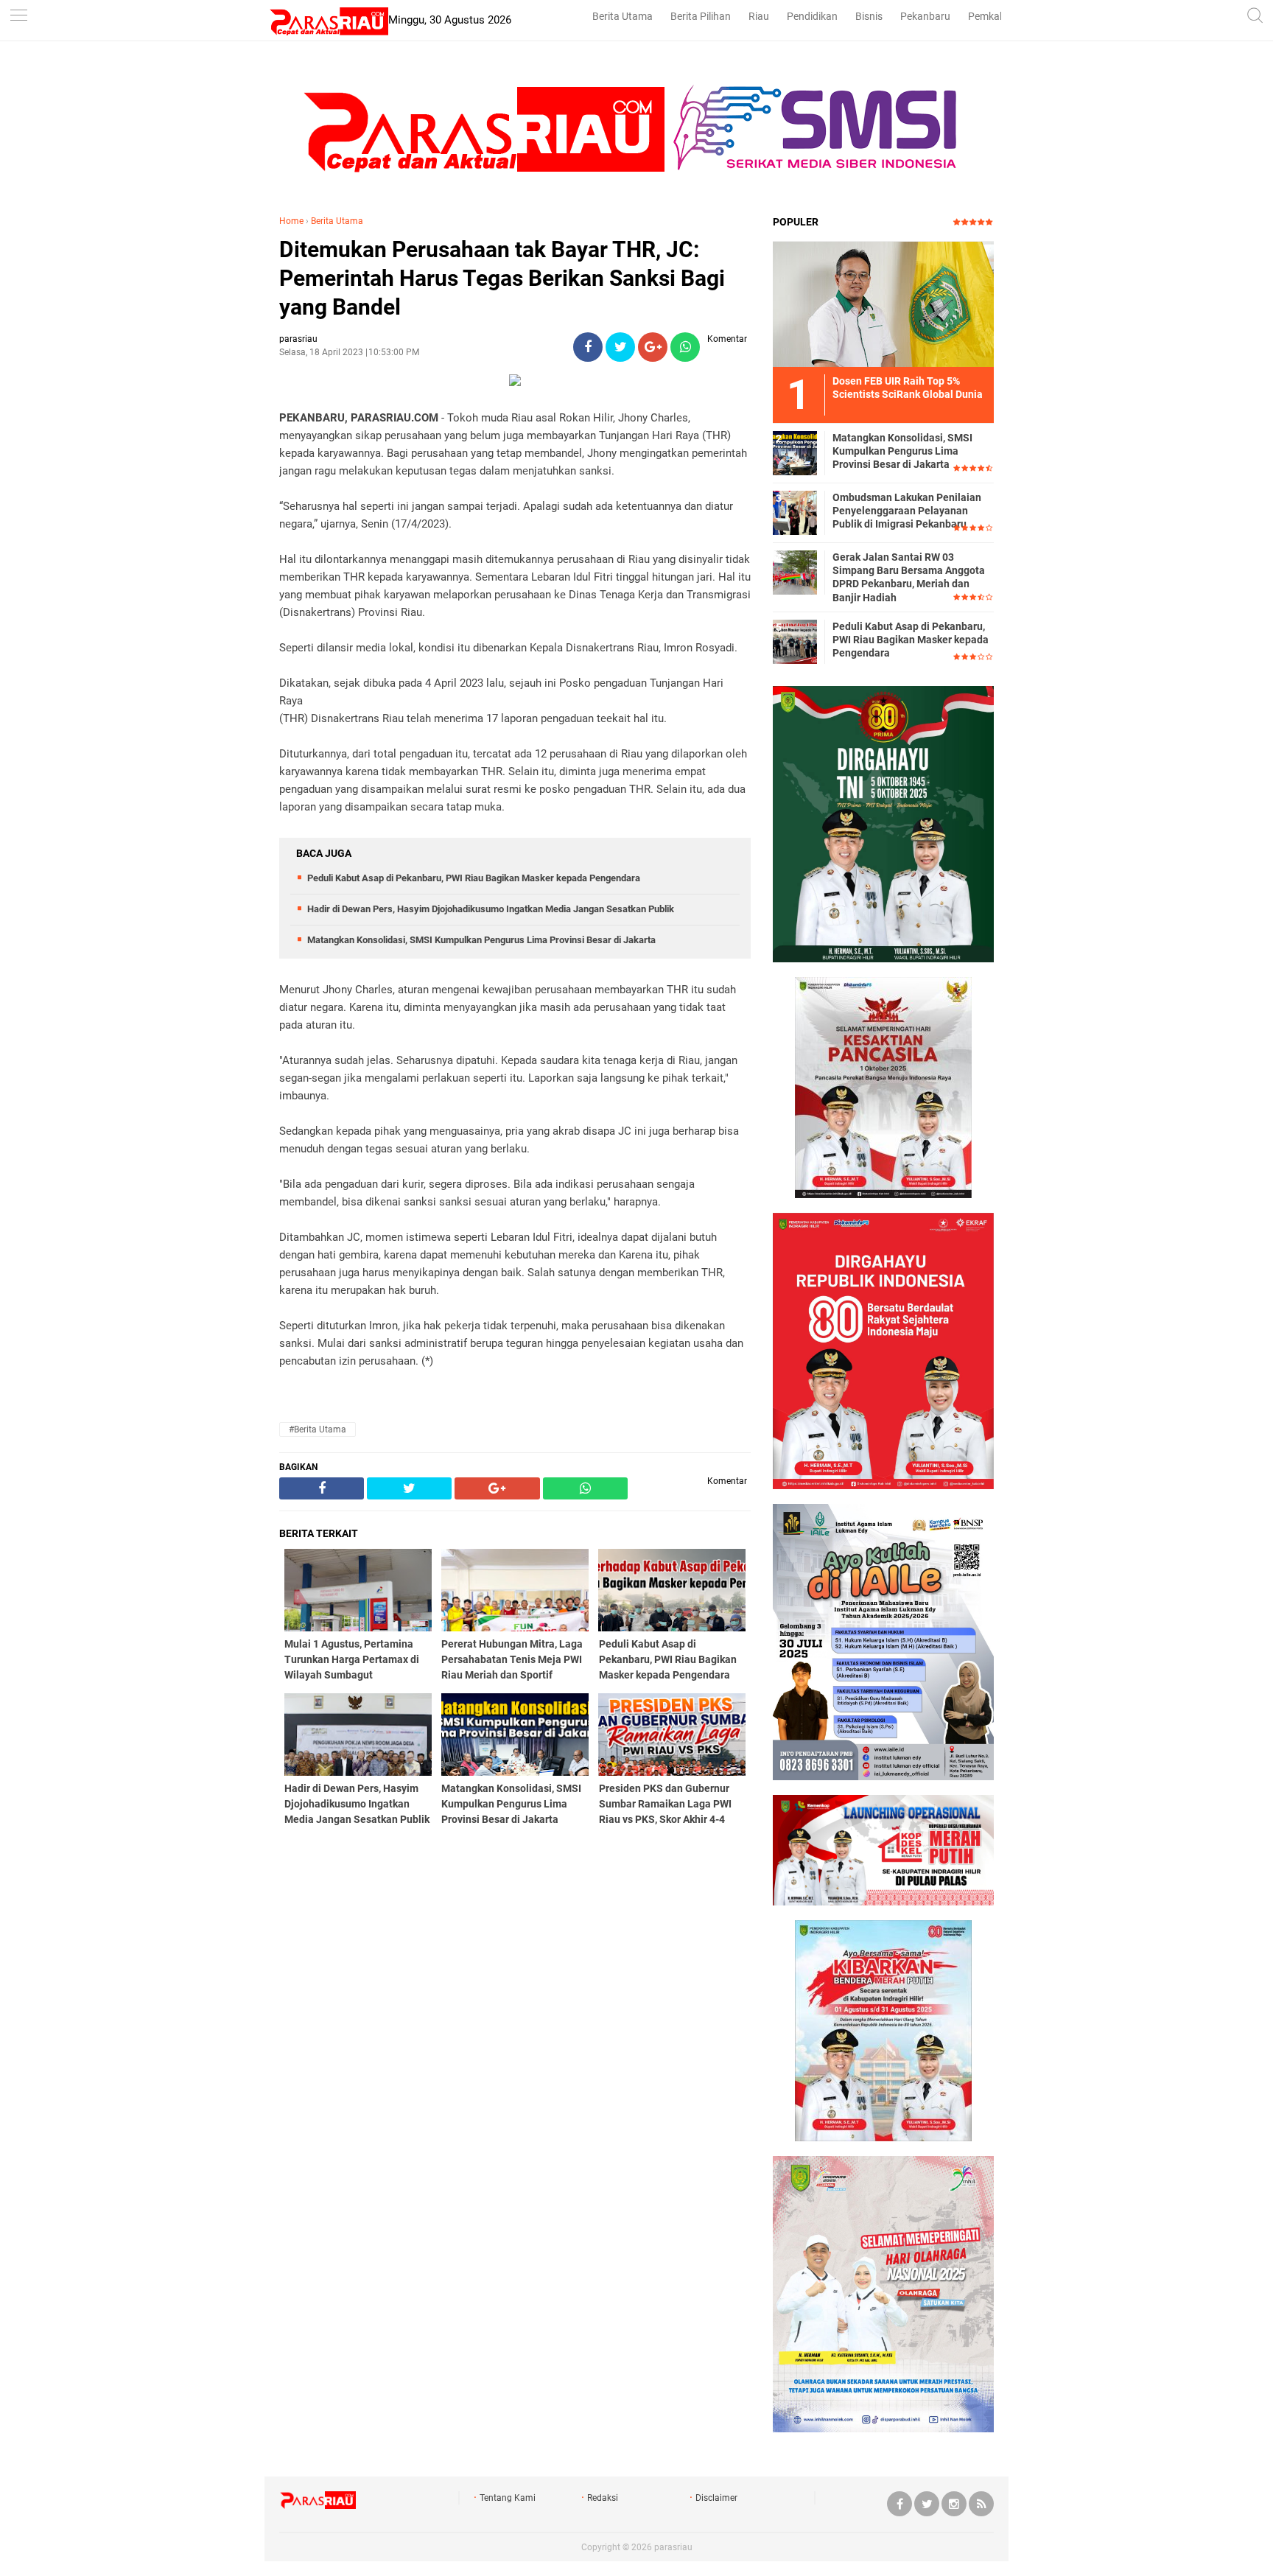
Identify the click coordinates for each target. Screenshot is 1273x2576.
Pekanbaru (925, 16)
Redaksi (603, 2498)
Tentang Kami (508, 2498)
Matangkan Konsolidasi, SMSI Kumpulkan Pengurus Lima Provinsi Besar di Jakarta (481, 940)
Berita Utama (623, 16)
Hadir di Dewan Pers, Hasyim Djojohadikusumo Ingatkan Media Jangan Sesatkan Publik (491, 909)
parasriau (673, 2547)
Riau (759, 16)
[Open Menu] (18, 17)
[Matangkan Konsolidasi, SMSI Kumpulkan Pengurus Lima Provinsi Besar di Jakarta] (795, 452)
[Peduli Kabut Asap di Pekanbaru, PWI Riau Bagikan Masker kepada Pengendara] (795, 641)
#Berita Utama (318, 1429)
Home (291, 221)
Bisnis (869, 16)
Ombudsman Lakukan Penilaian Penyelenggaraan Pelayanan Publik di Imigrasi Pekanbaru (907, 511)
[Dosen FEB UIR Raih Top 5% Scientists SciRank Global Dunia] (883, 304)
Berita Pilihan (701, 16)
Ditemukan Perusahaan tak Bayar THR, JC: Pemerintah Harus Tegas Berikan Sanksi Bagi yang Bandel (502, 278)
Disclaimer (716, 2498)
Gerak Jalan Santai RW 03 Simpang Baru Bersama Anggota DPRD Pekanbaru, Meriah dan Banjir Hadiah (909, 577)
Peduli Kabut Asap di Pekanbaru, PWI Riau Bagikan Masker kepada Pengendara (474, 878)
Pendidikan (812, 16)
